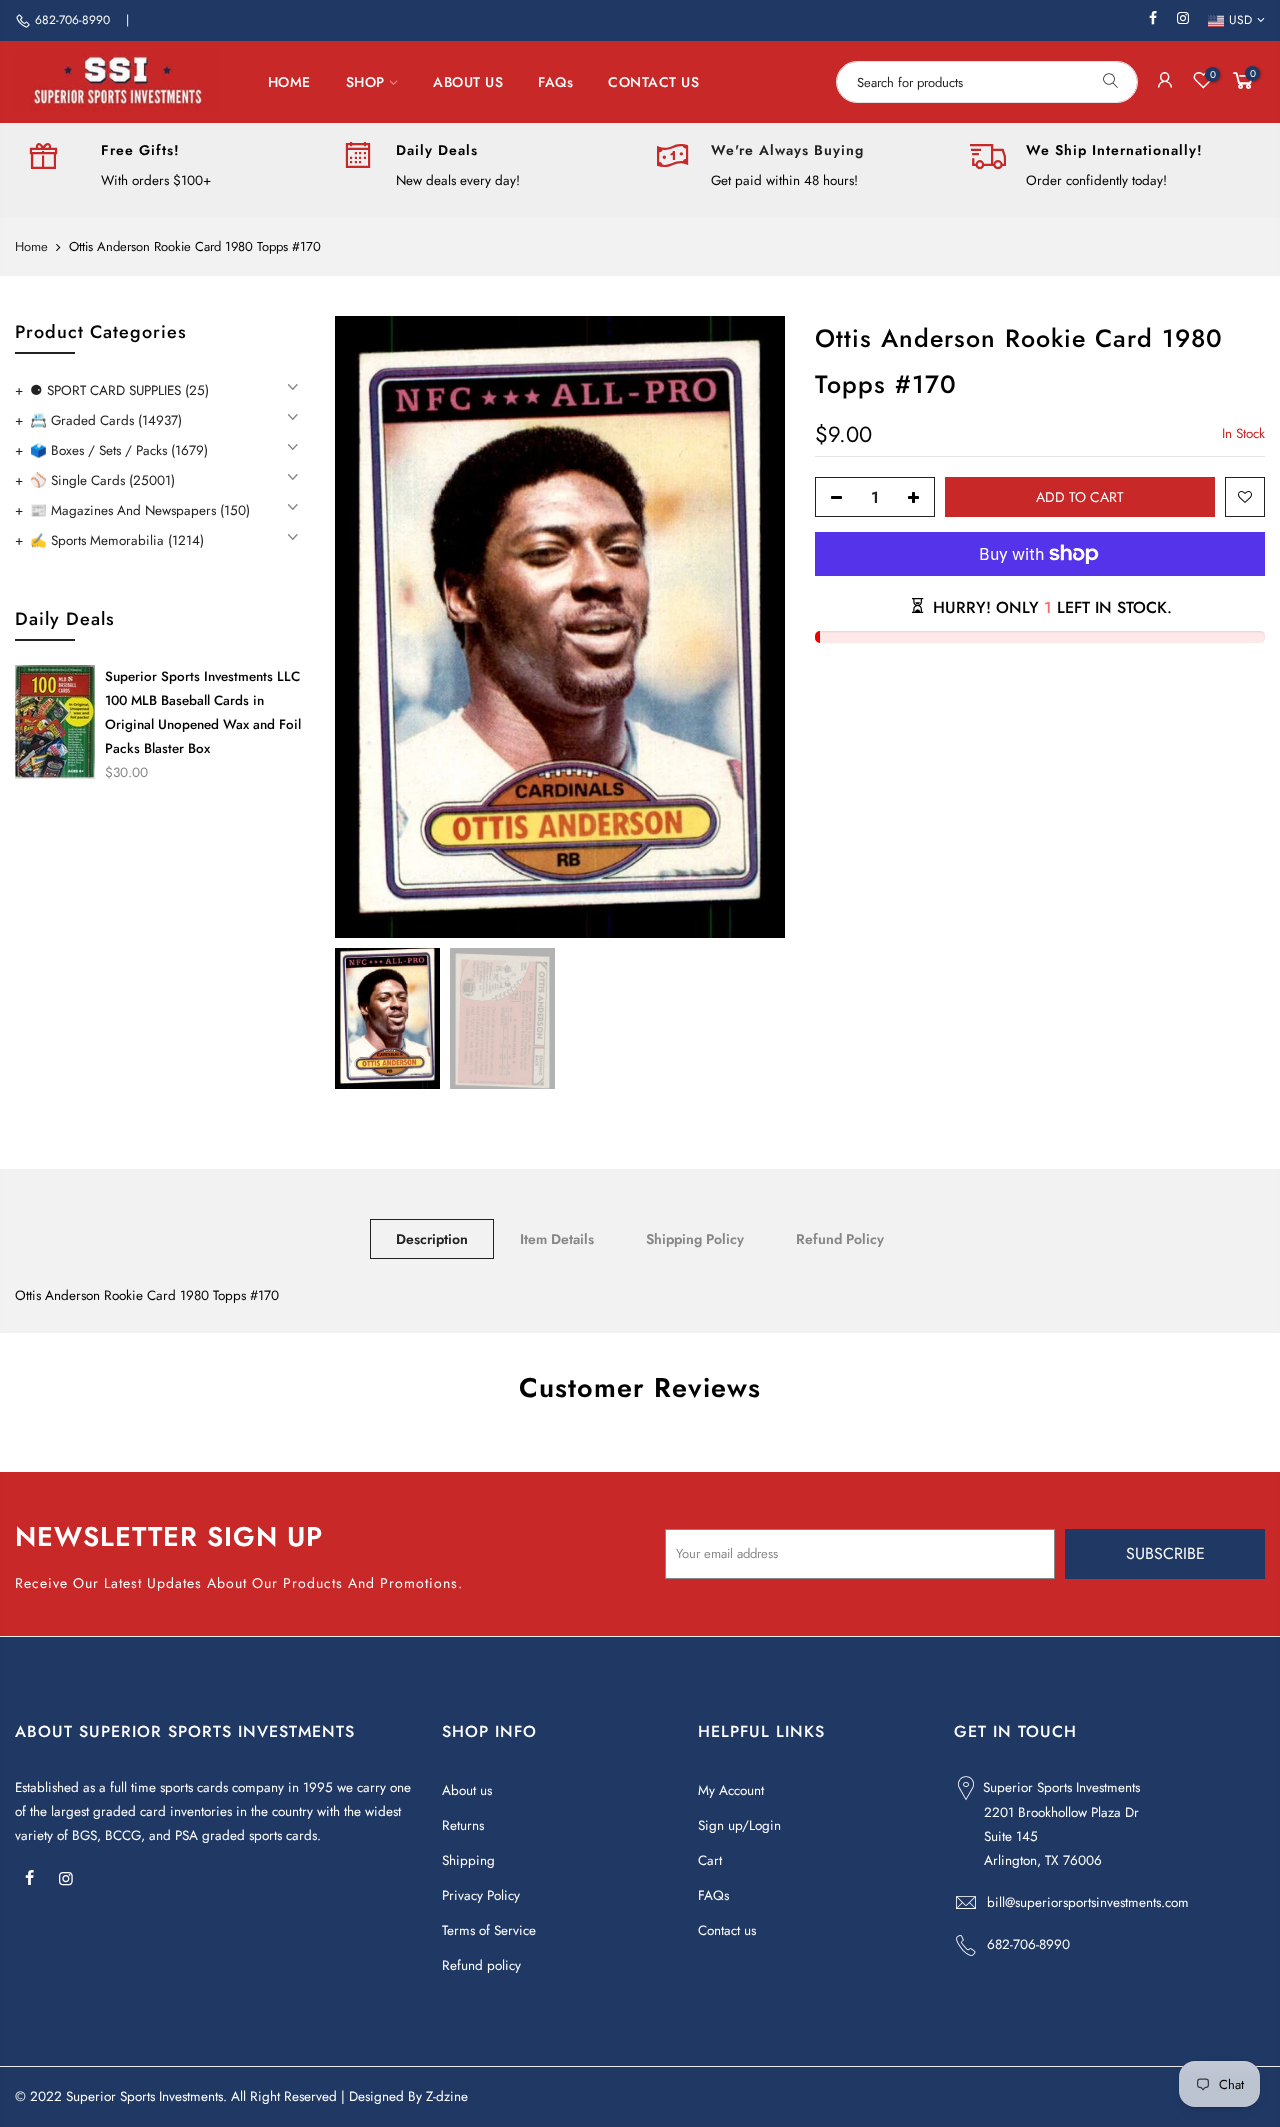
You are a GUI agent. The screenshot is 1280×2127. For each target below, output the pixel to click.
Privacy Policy (481, 1895)
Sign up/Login (739, 1825)
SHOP (365, 82)
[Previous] (370, 627)
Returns (463, 1825)
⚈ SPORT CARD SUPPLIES (119, 390)
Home (31, 247)
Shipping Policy (695, 1239)
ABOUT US (468, 82)
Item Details (557, 1239)
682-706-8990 (72, 20)
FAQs (555, 82)
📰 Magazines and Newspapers (140, 510)
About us (467, 1790)
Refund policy (481, 1965)
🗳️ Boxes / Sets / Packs (119, 450)
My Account (731, 1790)
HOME (289, 82)
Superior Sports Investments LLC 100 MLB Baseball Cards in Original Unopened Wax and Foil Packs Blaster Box (203, 712)
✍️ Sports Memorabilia (117, 540)
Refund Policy (840, 1239)
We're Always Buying (787, 150)
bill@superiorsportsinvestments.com (1088, 1902)
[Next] (750, 627)
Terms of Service (489, 1930)
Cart (710, 1860)
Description (432, 1239)
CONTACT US (653, 82)
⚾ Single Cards (102, 480)
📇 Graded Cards (106, 420)
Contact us (727, 1930)
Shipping (468, 1860)
